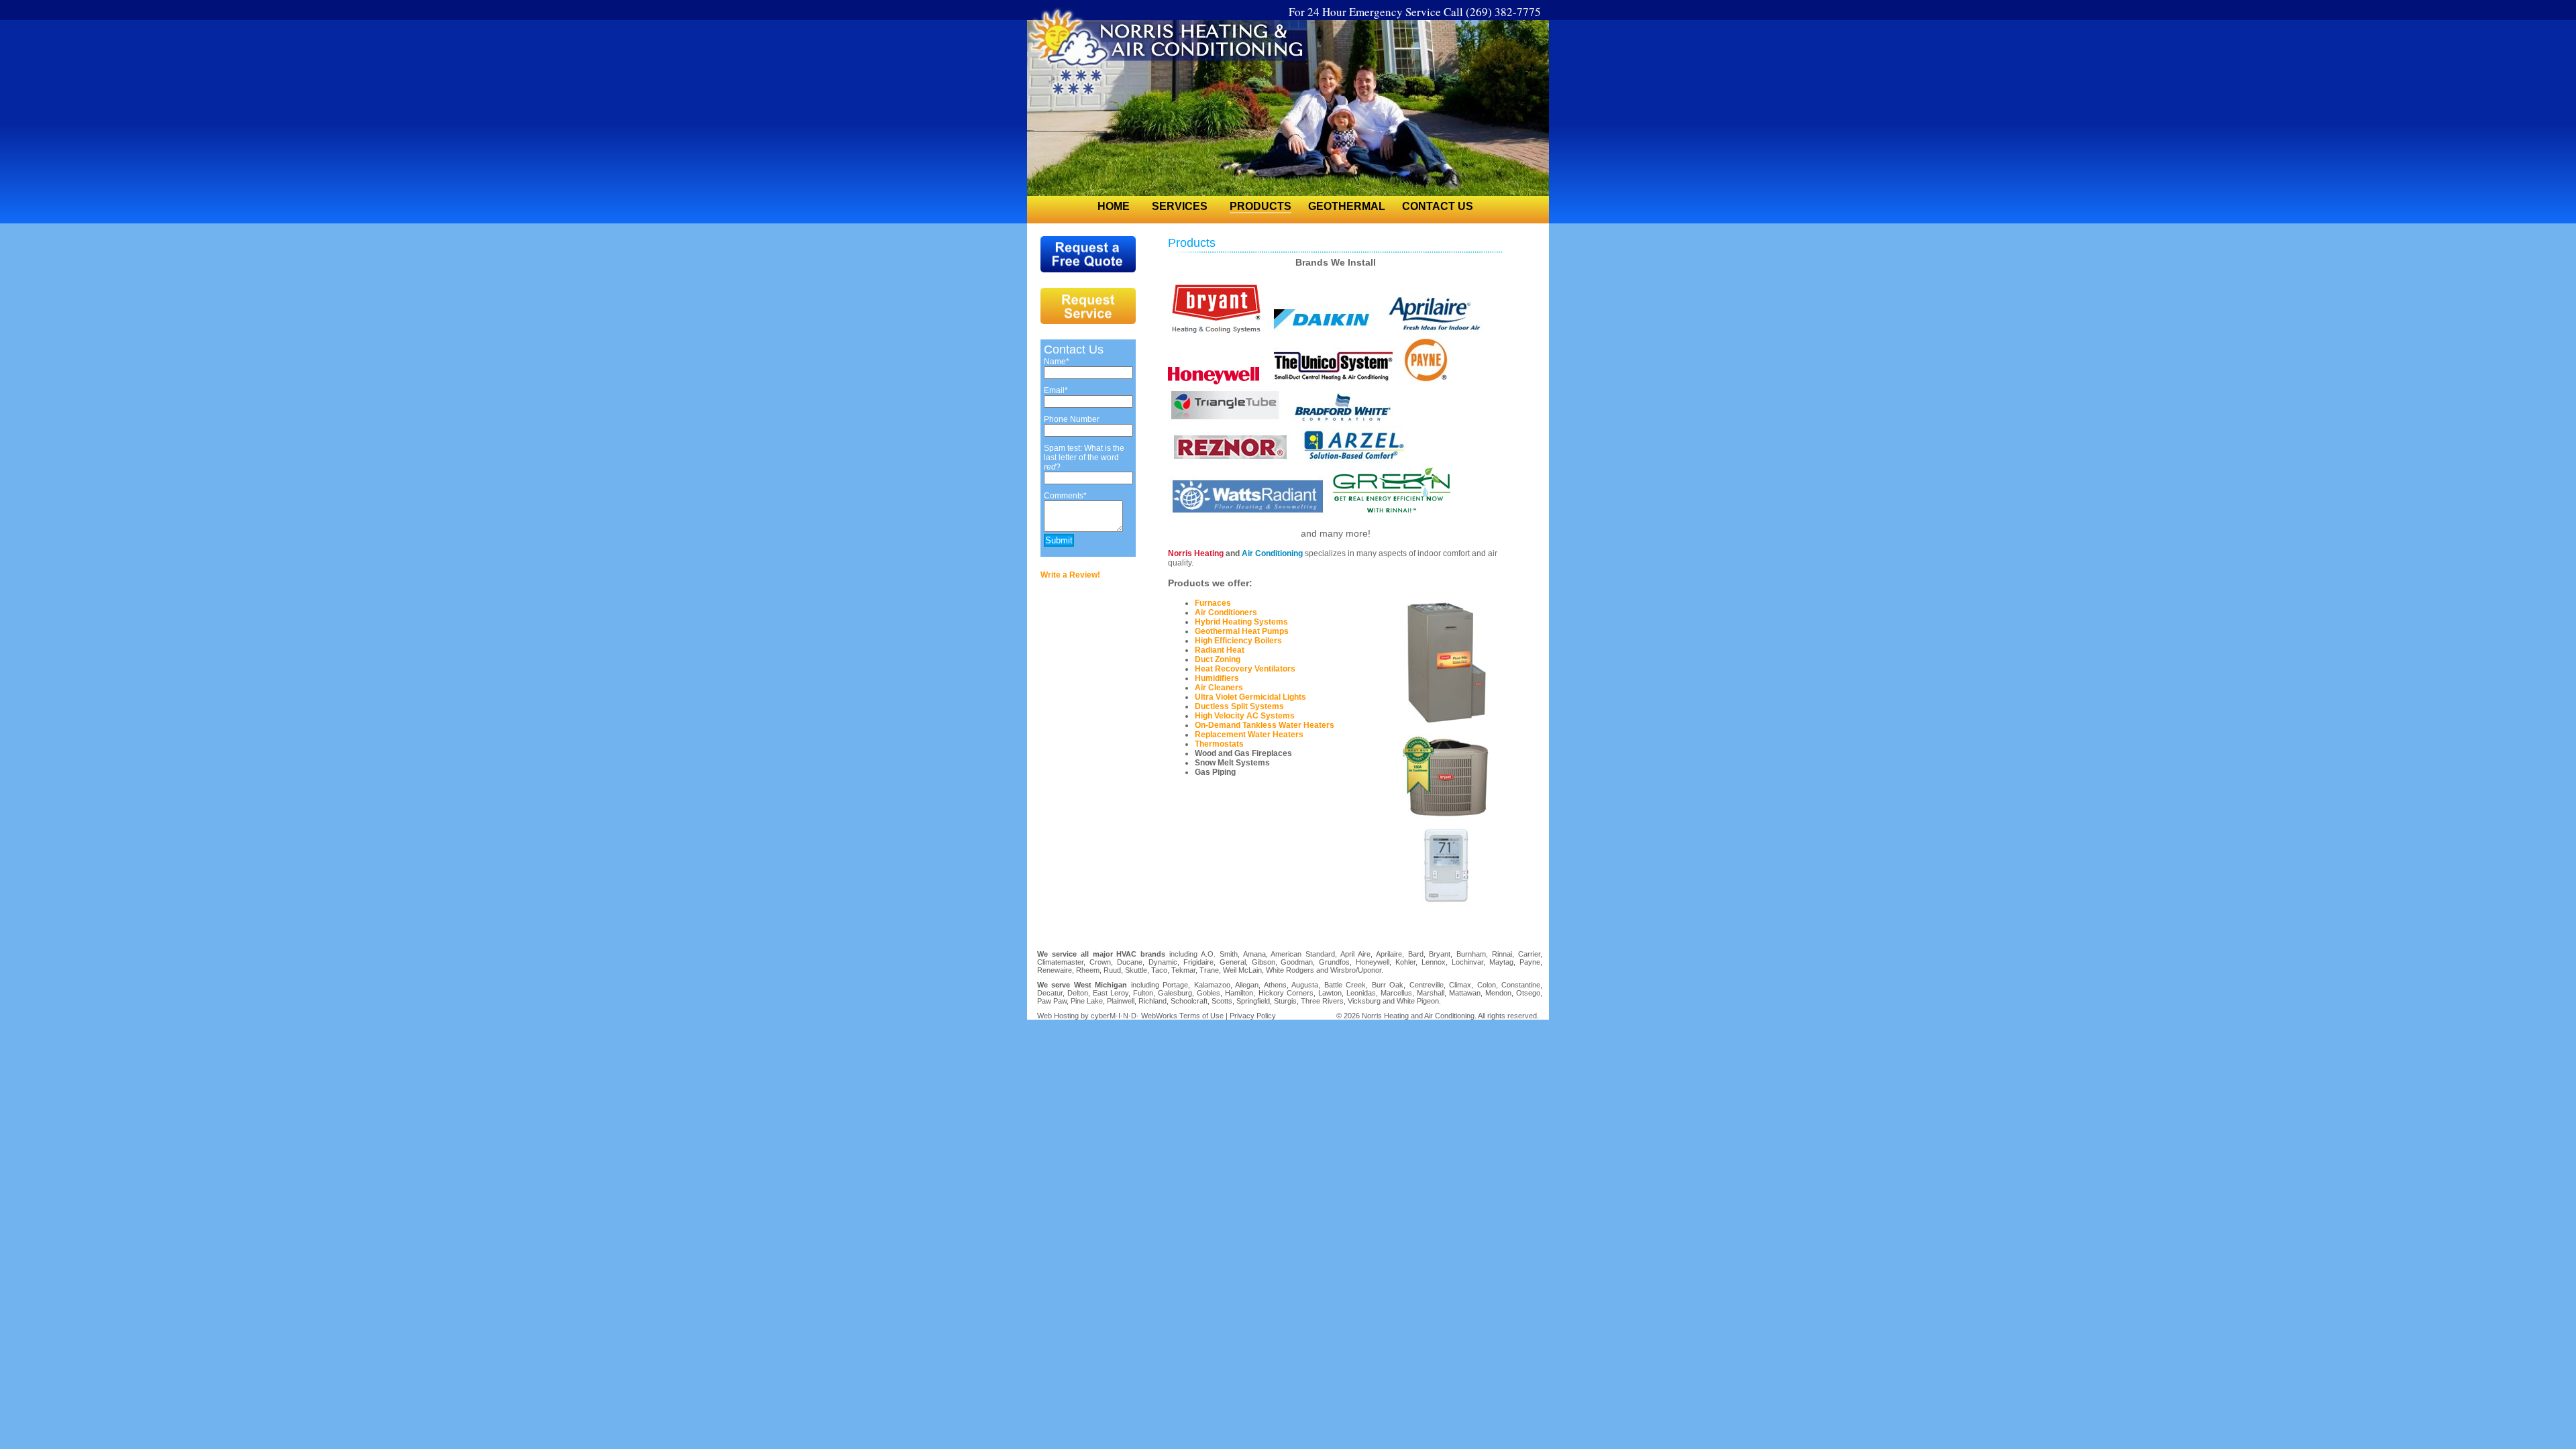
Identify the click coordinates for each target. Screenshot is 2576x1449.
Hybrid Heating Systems (1241, 622)
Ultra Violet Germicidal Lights (1250, 697)
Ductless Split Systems (1239, 706)
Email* (1056, 390)
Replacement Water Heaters (1249, 735)
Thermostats (1219, 744)
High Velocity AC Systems (1245, 716)
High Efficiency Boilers (1238, 641)
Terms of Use (1201, 1016)
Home (1114, 206)
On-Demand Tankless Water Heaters (1265, 725)
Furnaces (1213, 603)
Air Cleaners (1219, 688)
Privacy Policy (1253, 1016)
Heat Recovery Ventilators (1245, 669)
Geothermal (1347, 206)
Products (1260, 206)
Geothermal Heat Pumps (1242, 631)
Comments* (1065, 496)
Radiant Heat (1220, 650)
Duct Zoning (1218, 659)
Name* (1057, 362)
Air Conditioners (1226, 612)
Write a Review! (1070, 575)
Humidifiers (1217, 678)
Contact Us (1438, 206)
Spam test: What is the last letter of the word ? (1084, 458)
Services (1180, 206)
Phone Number (1072, 419)
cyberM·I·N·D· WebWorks (1134, 1016)
